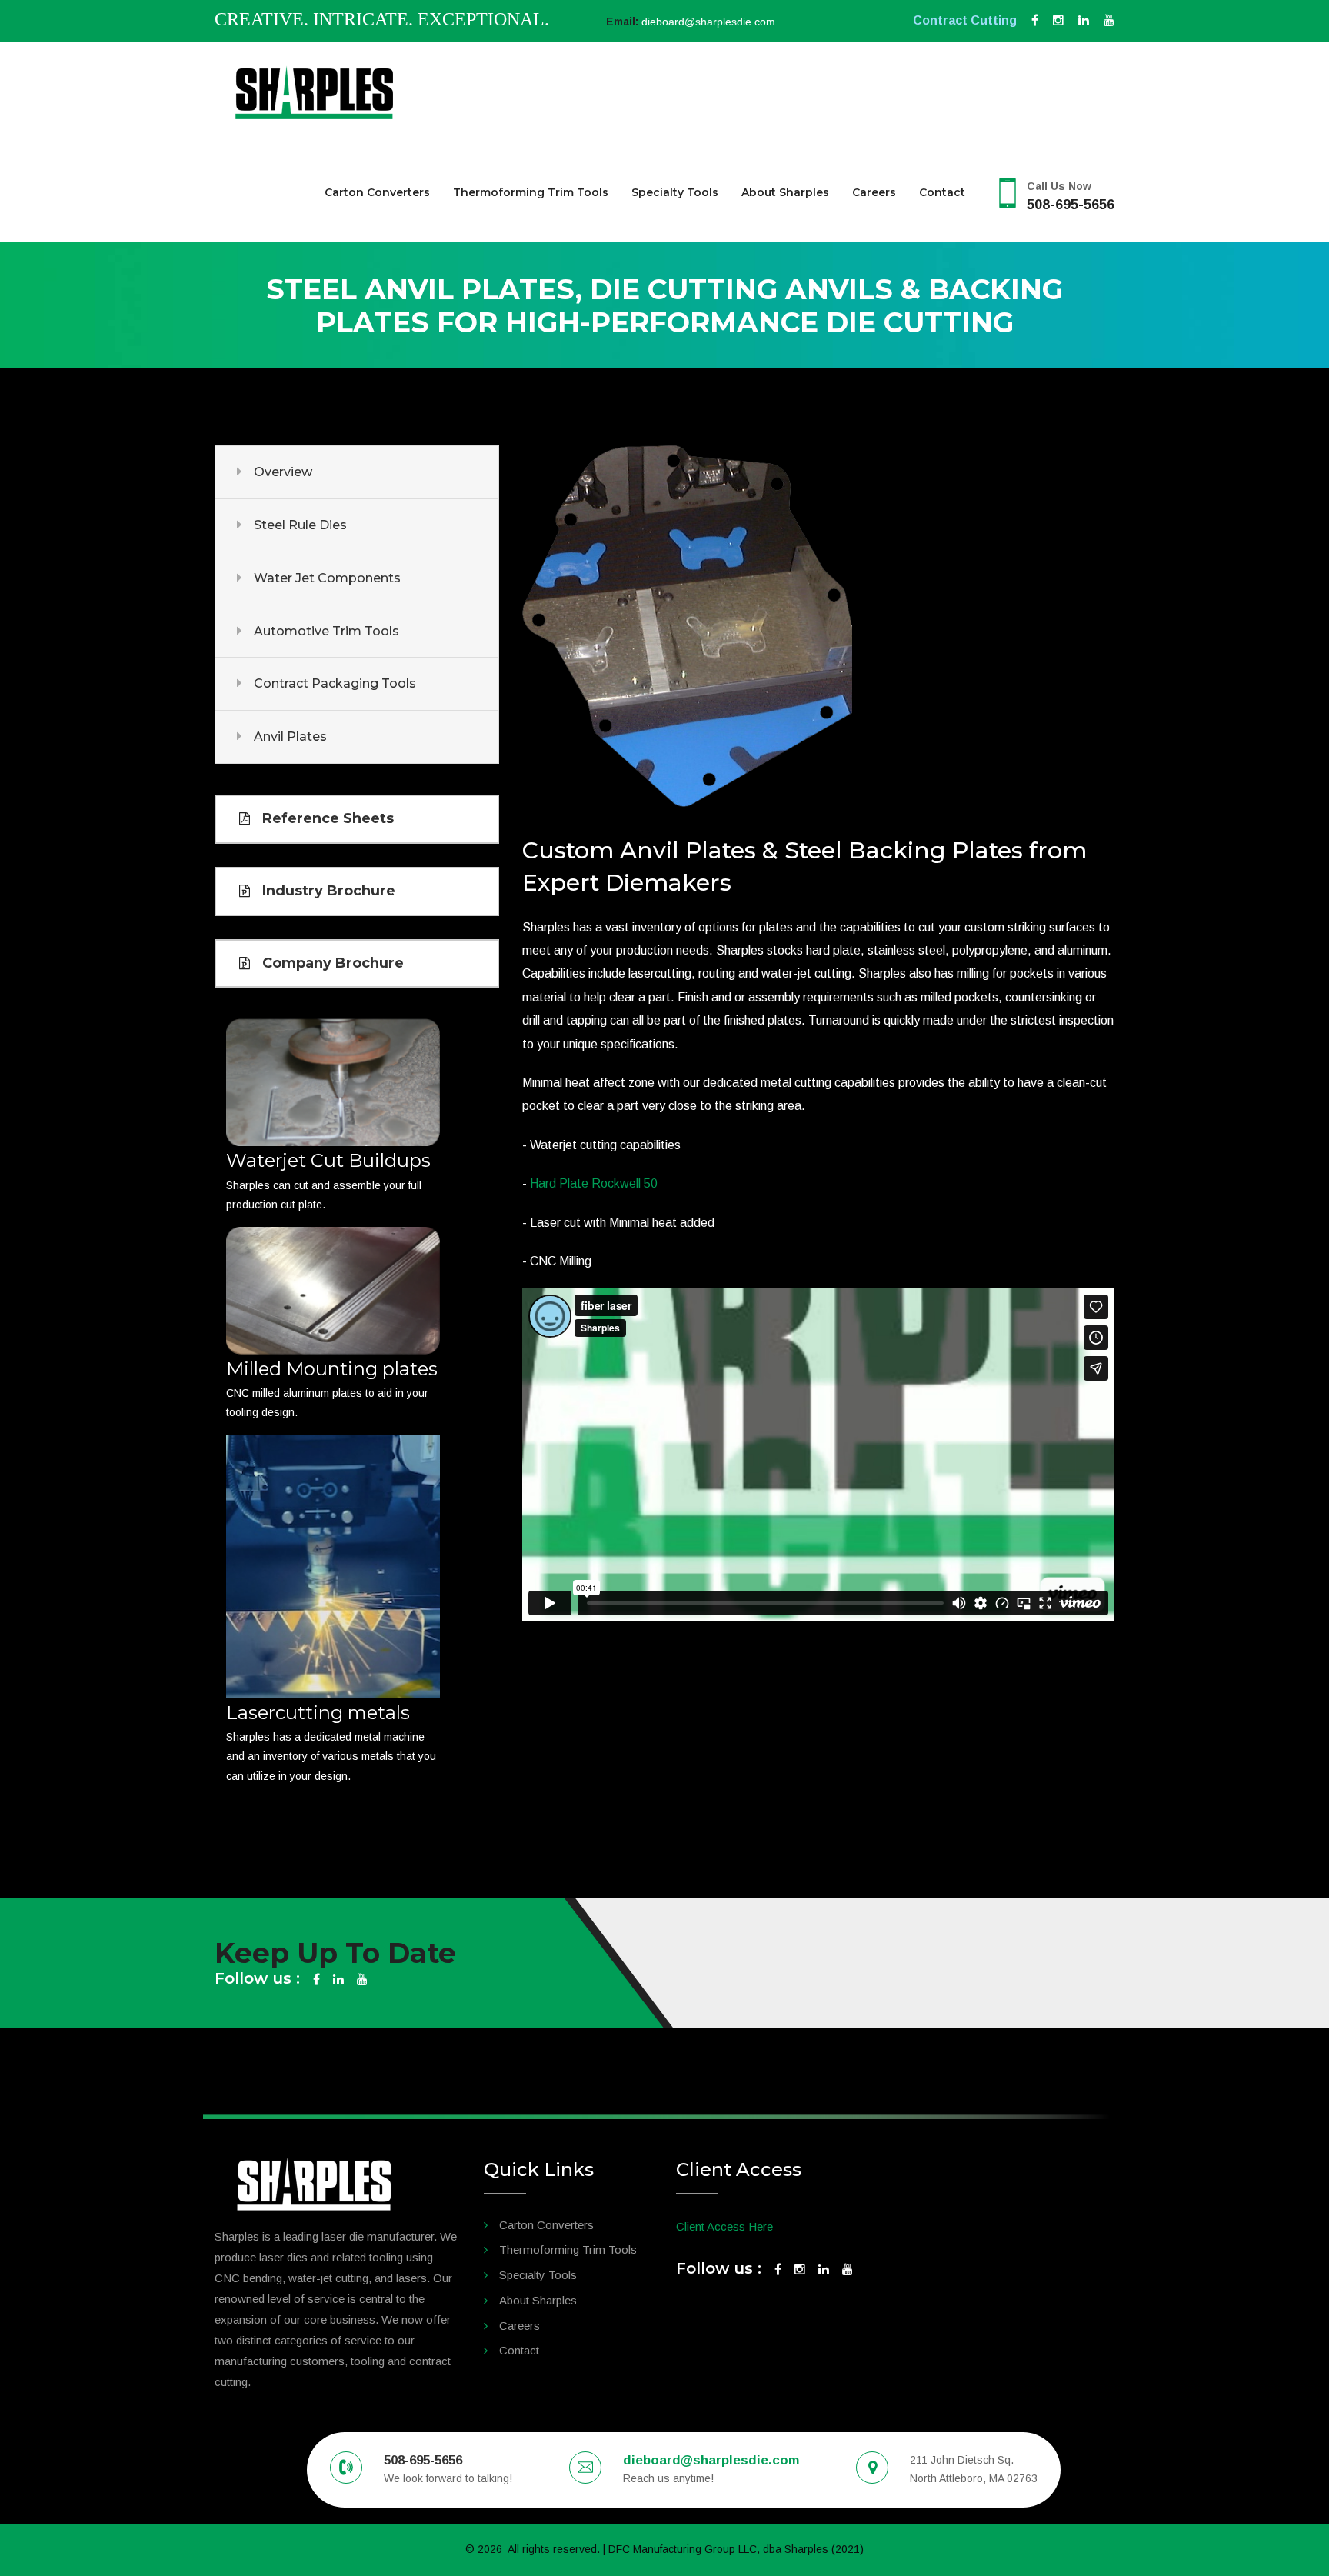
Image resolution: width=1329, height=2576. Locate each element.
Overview (283, 472)
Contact (942, 192)
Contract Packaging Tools (335, 683)
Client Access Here (724, 2226)
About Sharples (785, 192)
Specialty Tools (675, 192)
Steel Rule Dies (300, 525)
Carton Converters (377, 192)
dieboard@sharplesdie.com (708, 22)
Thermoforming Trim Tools (531, 192)
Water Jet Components (327, 578)
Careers (874, 192)
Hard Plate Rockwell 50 (594, 1183)
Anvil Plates (290, 736)
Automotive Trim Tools (326, 631)
